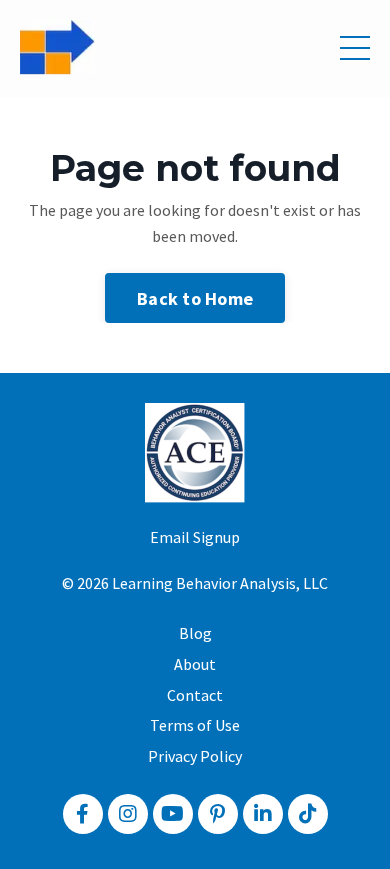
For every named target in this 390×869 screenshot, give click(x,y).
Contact (195, 695)
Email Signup (195, 537)
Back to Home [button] (195, 298)
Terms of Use (195, 725)
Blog (195, 633)
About (195, 664)
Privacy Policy (195, 756)
